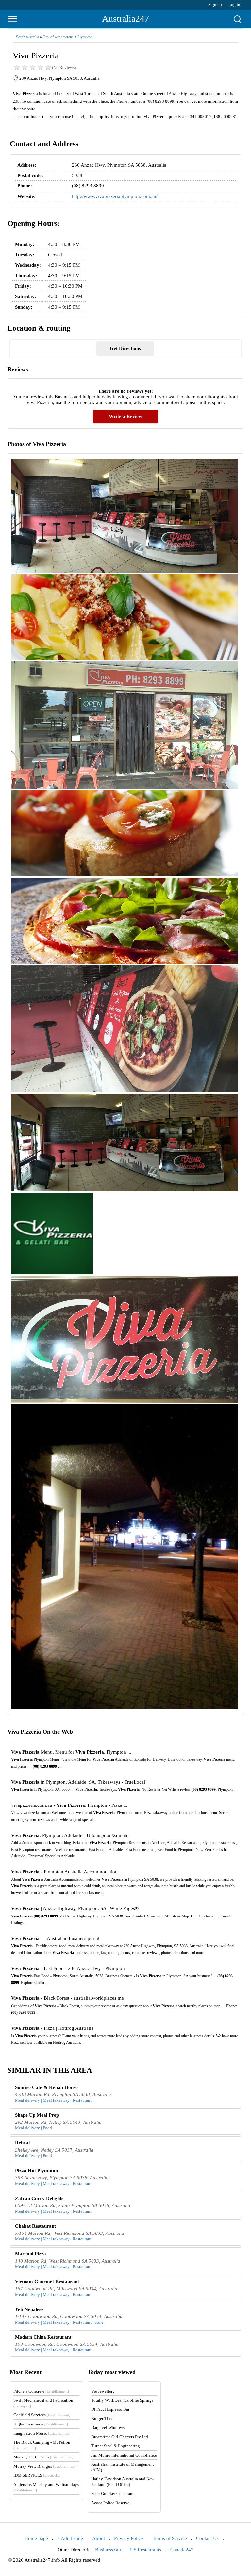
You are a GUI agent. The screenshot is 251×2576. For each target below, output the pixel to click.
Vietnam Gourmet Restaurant (47, 2282)
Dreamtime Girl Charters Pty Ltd (120, 2437)
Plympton (85, 37)
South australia (27, 37)
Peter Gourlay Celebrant (112, 2494)
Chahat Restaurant (35, 2226)
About (99, 2538)
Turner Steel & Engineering (116, 2446)
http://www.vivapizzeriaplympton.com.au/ (115, 196)
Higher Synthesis (41, 2424)
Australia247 (125, 18)
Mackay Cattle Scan (43, 2457)
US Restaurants (146, 2550)
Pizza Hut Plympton (36, 2171)
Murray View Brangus (45, 2466)
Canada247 (182, 2550)
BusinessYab (108, 2550)
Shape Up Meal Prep (37, 2115)
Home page (36, 2538)
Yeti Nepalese (29, 2309)
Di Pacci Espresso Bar (110, 2409)
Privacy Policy (129, 2538)
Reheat (23, 2143)
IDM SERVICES (38, 2475)
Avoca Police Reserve (110, 2503)
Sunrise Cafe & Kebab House (46, 2087)
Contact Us (207, 2538)
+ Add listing (70, 2538)
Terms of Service (170, 2538)
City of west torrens (58, 37)
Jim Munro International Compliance (124, 2455)
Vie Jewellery (103, 2391)
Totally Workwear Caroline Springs (122, 2400)
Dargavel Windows (108, 2428)
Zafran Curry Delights (39, 2198)
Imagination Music (42, 2433)
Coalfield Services (42, 2415)
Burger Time (102, 2418)
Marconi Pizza (31, 2254)
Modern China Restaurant (43, 2337)
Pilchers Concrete (41, 2391)
